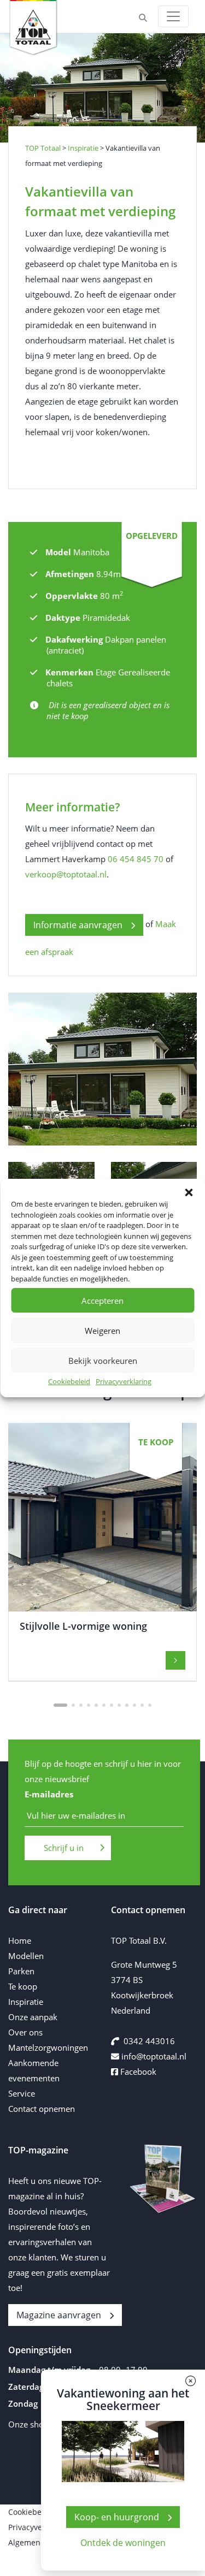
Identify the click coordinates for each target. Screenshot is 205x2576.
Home (20, 1940)
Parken (21, 1971)
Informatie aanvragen (78, 925)
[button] (189, 1192)
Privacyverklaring (124, 1381)
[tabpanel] (102, 1552)
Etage (106, 672)
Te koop (23, 1986)
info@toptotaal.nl (154, 2056)
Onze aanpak (33, 2017)
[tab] (60, 1705)
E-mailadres (49, 1794)
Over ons (25, 2032)
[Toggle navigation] (173, 16)
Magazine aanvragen (59, 2315)
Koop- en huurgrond (117, 2517)
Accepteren (102, 1301)
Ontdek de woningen (123, 2543)
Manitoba (91, 552)
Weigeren (102, 1331)
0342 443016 (149, 2041)
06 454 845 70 (136, 859)
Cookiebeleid (69, 1381)
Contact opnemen (42, 2109)
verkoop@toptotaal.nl (66, 874)
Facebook (137, 2072)
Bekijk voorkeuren (103, 1361)
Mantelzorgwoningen (48, 2047)
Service (22, 2093)
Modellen (26, 1956)
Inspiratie (26, 2002)
